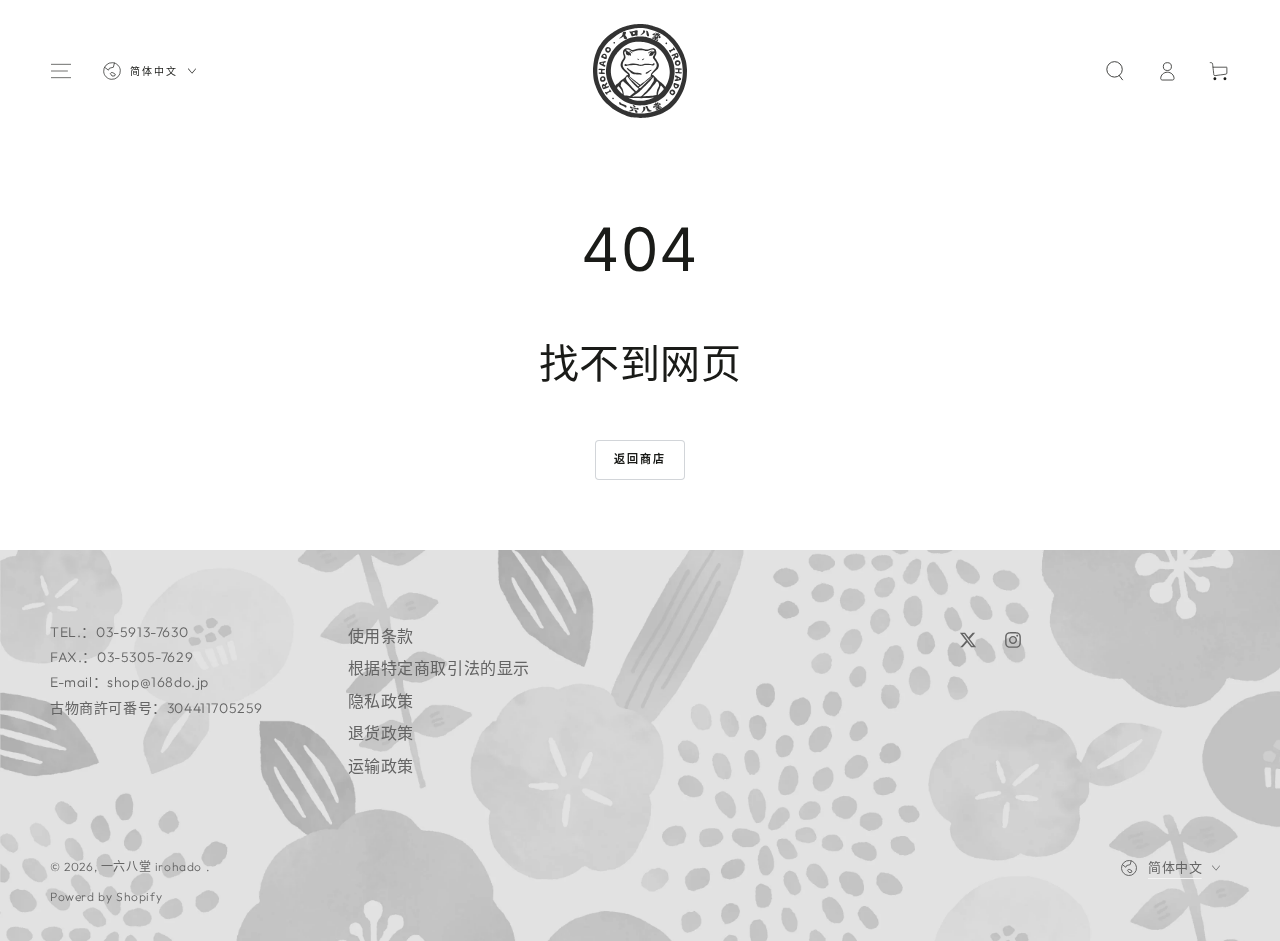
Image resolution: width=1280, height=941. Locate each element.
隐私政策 (381, 701)
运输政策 (381, 766)
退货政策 (381, 733)
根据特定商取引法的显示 (439, 668)
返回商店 (640, 459)
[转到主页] (640, 71)
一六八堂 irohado (153, 866)
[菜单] (61, 71)
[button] (1115, 71)
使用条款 (381, 636)
